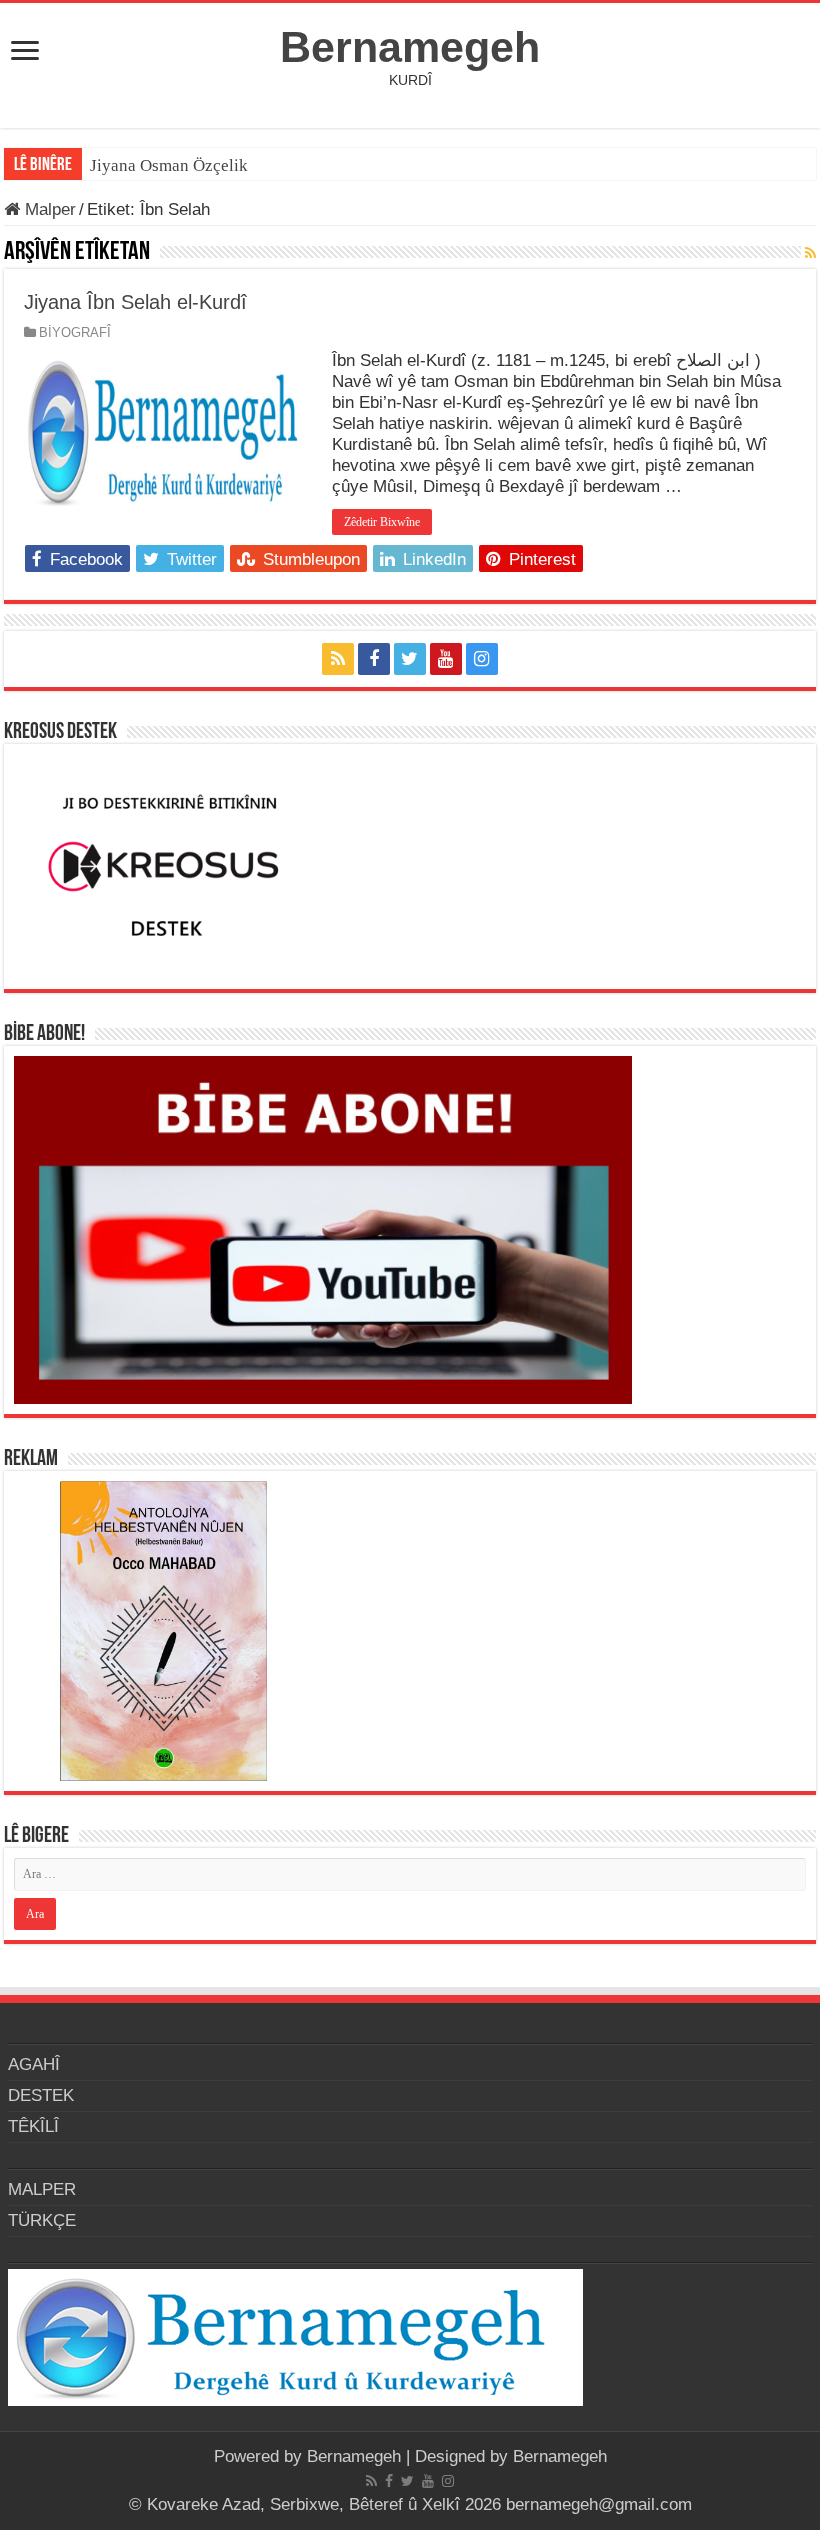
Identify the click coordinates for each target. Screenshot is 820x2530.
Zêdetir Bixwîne (382, 522)
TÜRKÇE (42, 2220)
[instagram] (482, 659)
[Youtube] (446, 659)
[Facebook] (374, 659)
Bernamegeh (410, 47)
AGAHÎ (34, 2064)
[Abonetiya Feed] (810, 253)
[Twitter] (410, 659)
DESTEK (41, 2095)
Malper (48, 209)
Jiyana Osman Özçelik (171, 165)
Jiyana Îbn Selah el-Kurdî (135, 302)
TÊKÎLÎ (33, 2126)
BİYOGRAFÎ (75, 332)
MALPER (42, 2189)
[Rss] (338, 659)
